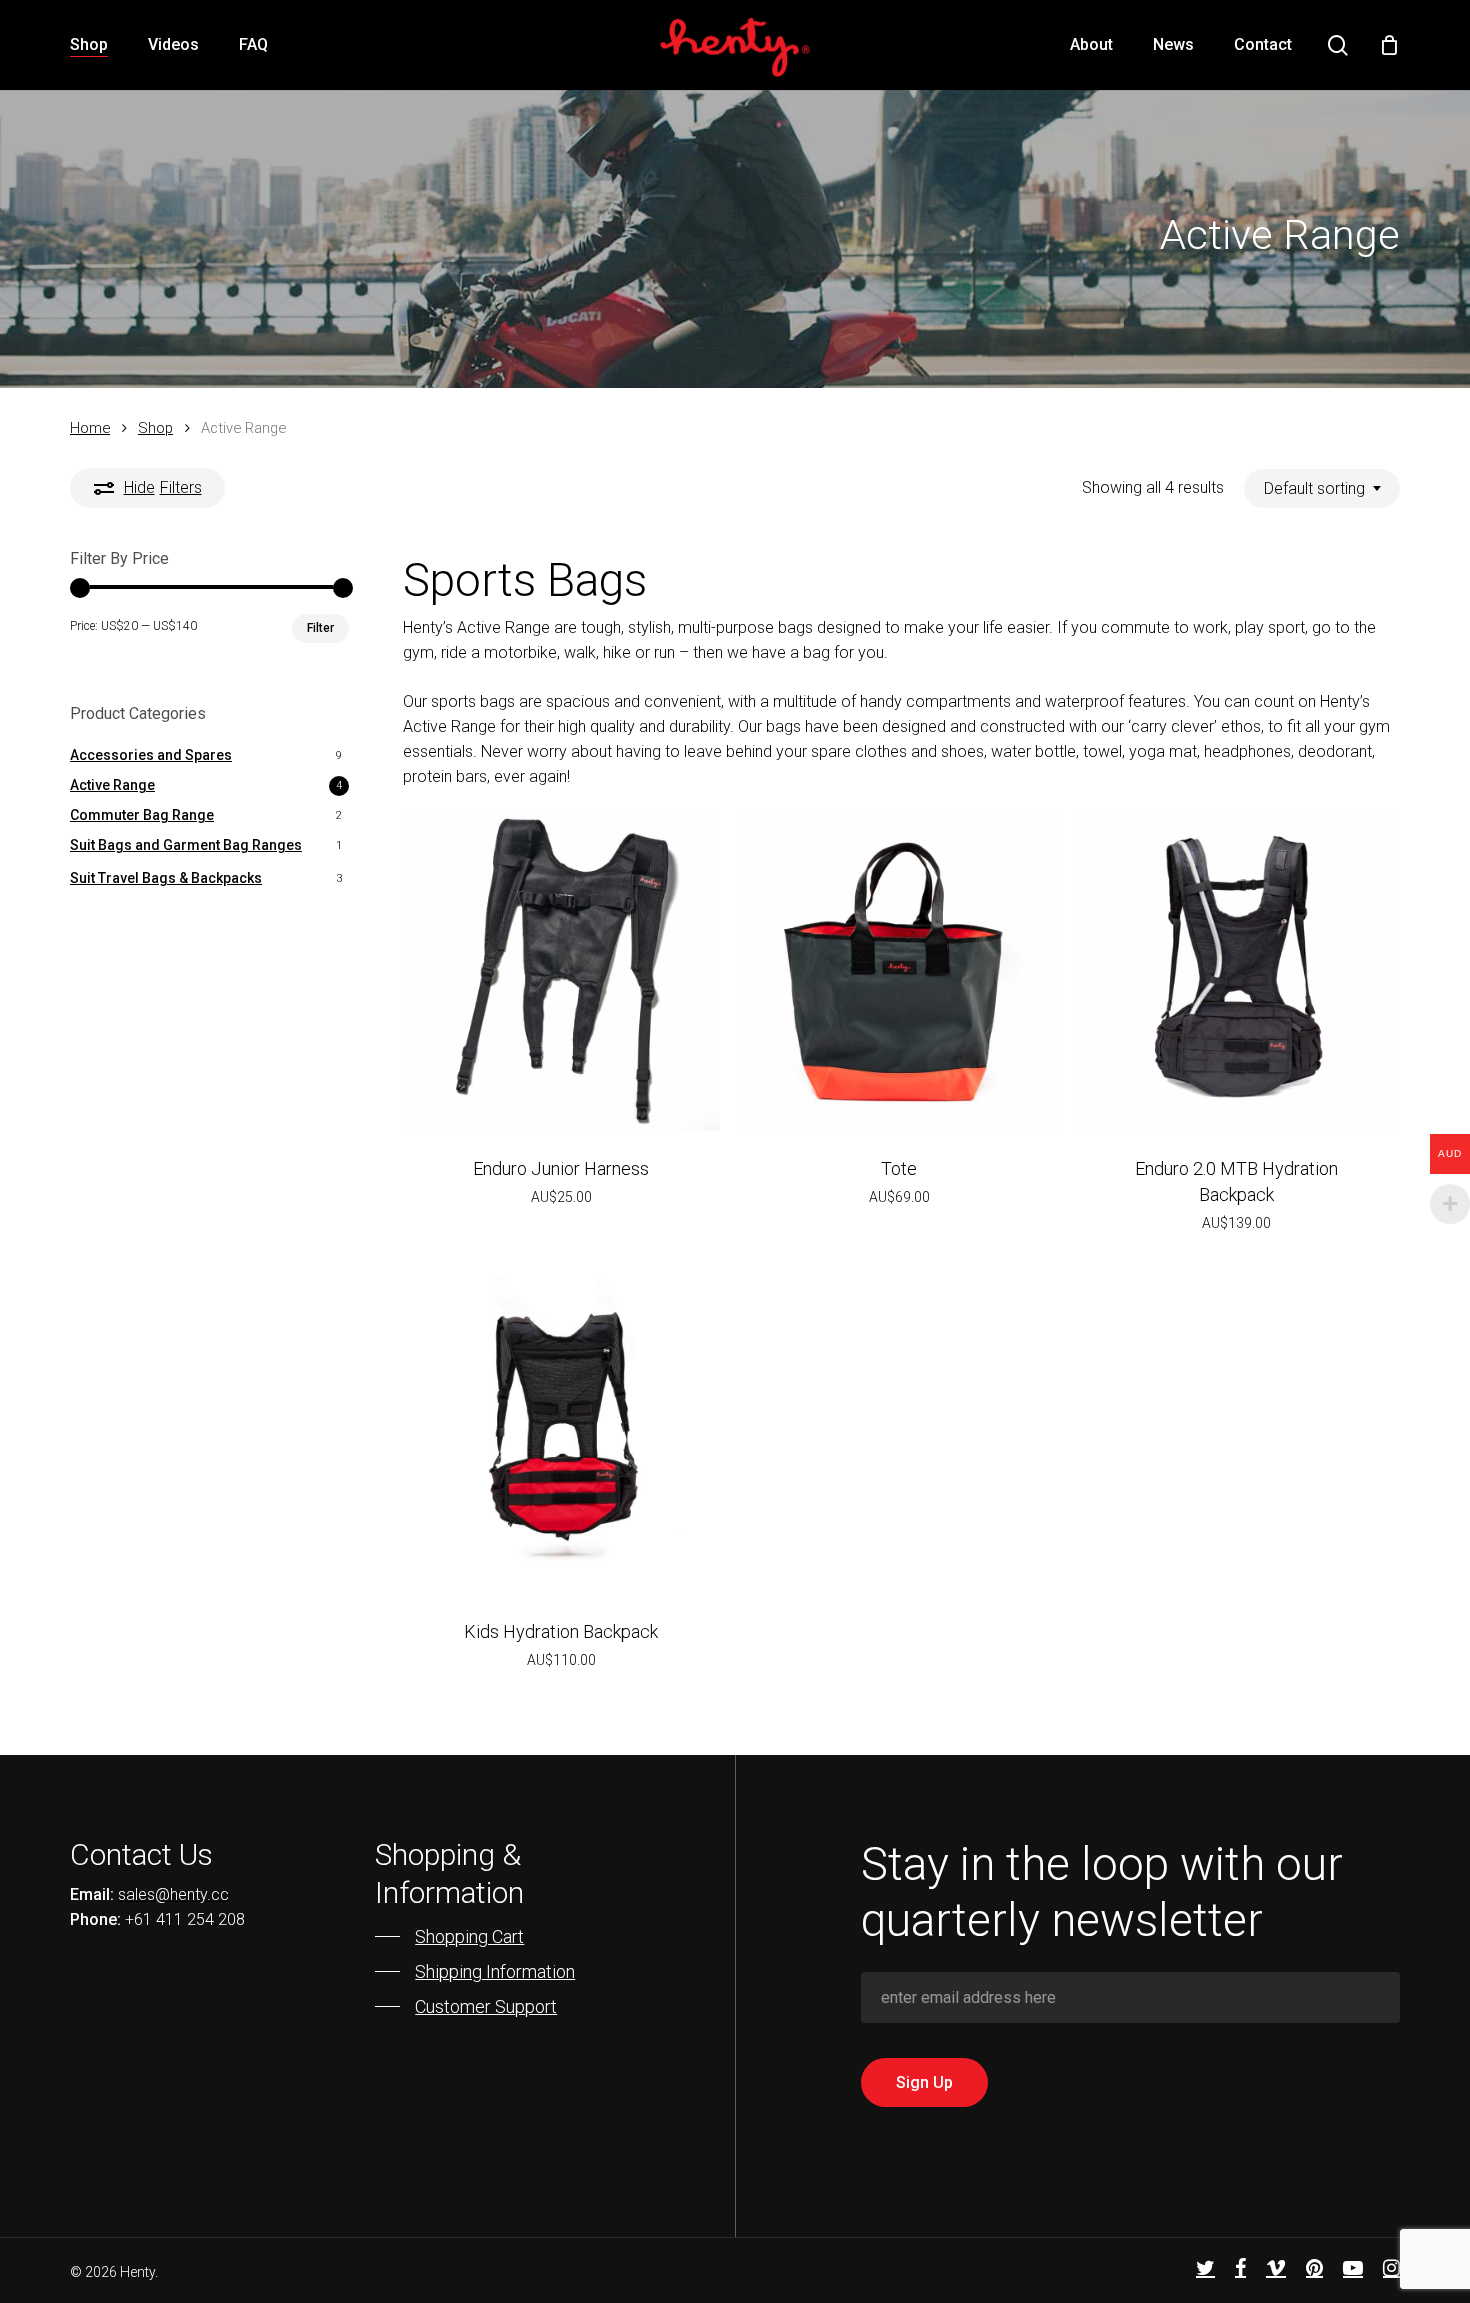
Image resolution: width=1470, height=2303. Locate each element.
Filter (320, 628)
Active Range (112, 785)
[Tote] (898, 971)
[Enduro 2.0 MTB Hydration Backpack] (1236, 971)
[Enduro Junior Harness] (561, 971)
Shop (155, 428)
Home (90, 428)
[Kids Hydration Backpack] (561, 1435)
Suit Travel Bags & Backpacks (166, 878)
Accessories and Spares (151, 755)
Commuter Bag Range (142, 815)
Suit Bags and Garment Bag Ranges (186, 845)
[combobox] (1322, 488)
